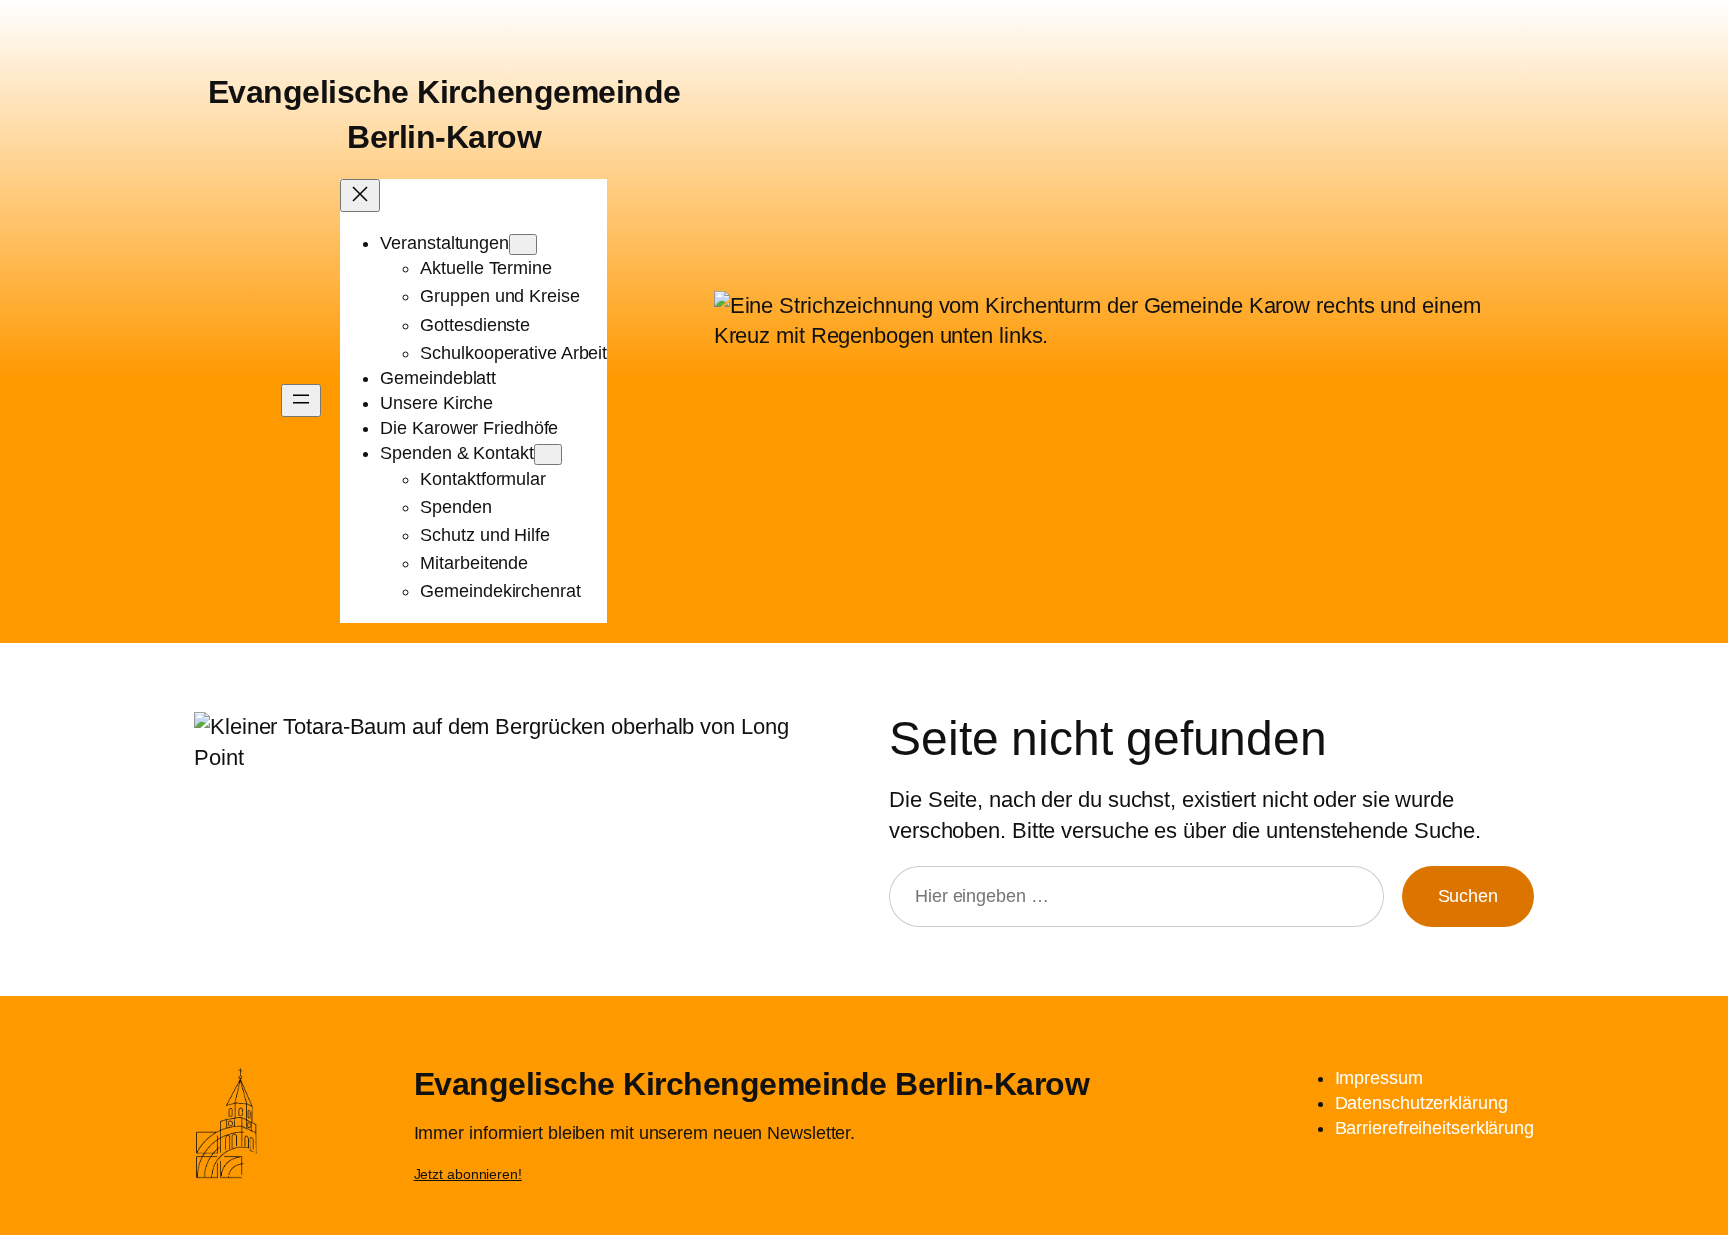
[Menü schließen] (360, 195)
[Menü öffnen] (301, 400)
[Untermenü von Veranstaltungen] (523, 244)
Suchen (1468, 896)
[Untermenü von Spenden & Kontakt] (548, 454)
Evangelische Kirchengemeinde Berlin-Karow (752, 1084)
